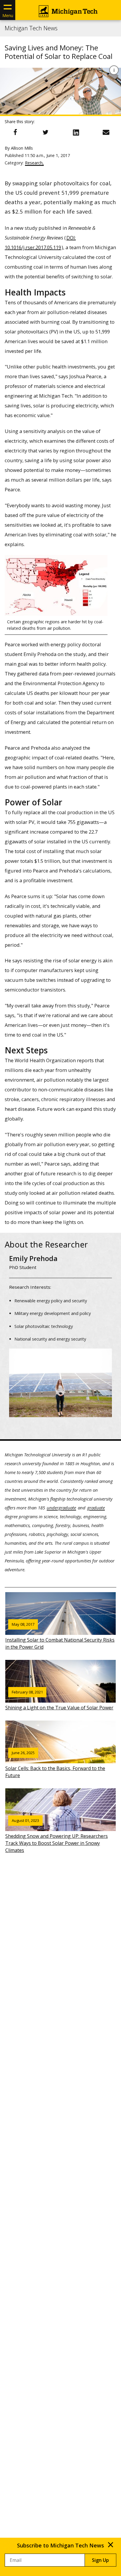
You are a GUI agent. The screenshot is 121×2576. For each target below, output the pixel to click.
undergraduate (61, 1508)
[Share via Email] (106, 132)
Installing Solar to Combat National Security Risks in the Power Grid (60, 1636)
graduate (96, 1508)
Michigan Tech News (31, 28)
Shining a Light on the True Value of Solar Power (59, 1700)
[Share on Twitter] (46, 132)
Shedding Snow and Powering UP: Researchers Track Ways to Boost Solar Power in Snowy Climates (57, 1836)
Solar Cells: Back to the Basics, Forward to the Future (55, 1764)
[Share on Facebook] (15, 132)
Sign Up (100, 2560)
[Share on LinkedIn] (76, 132)
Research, (34, 163)
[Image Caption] (114, 70)
